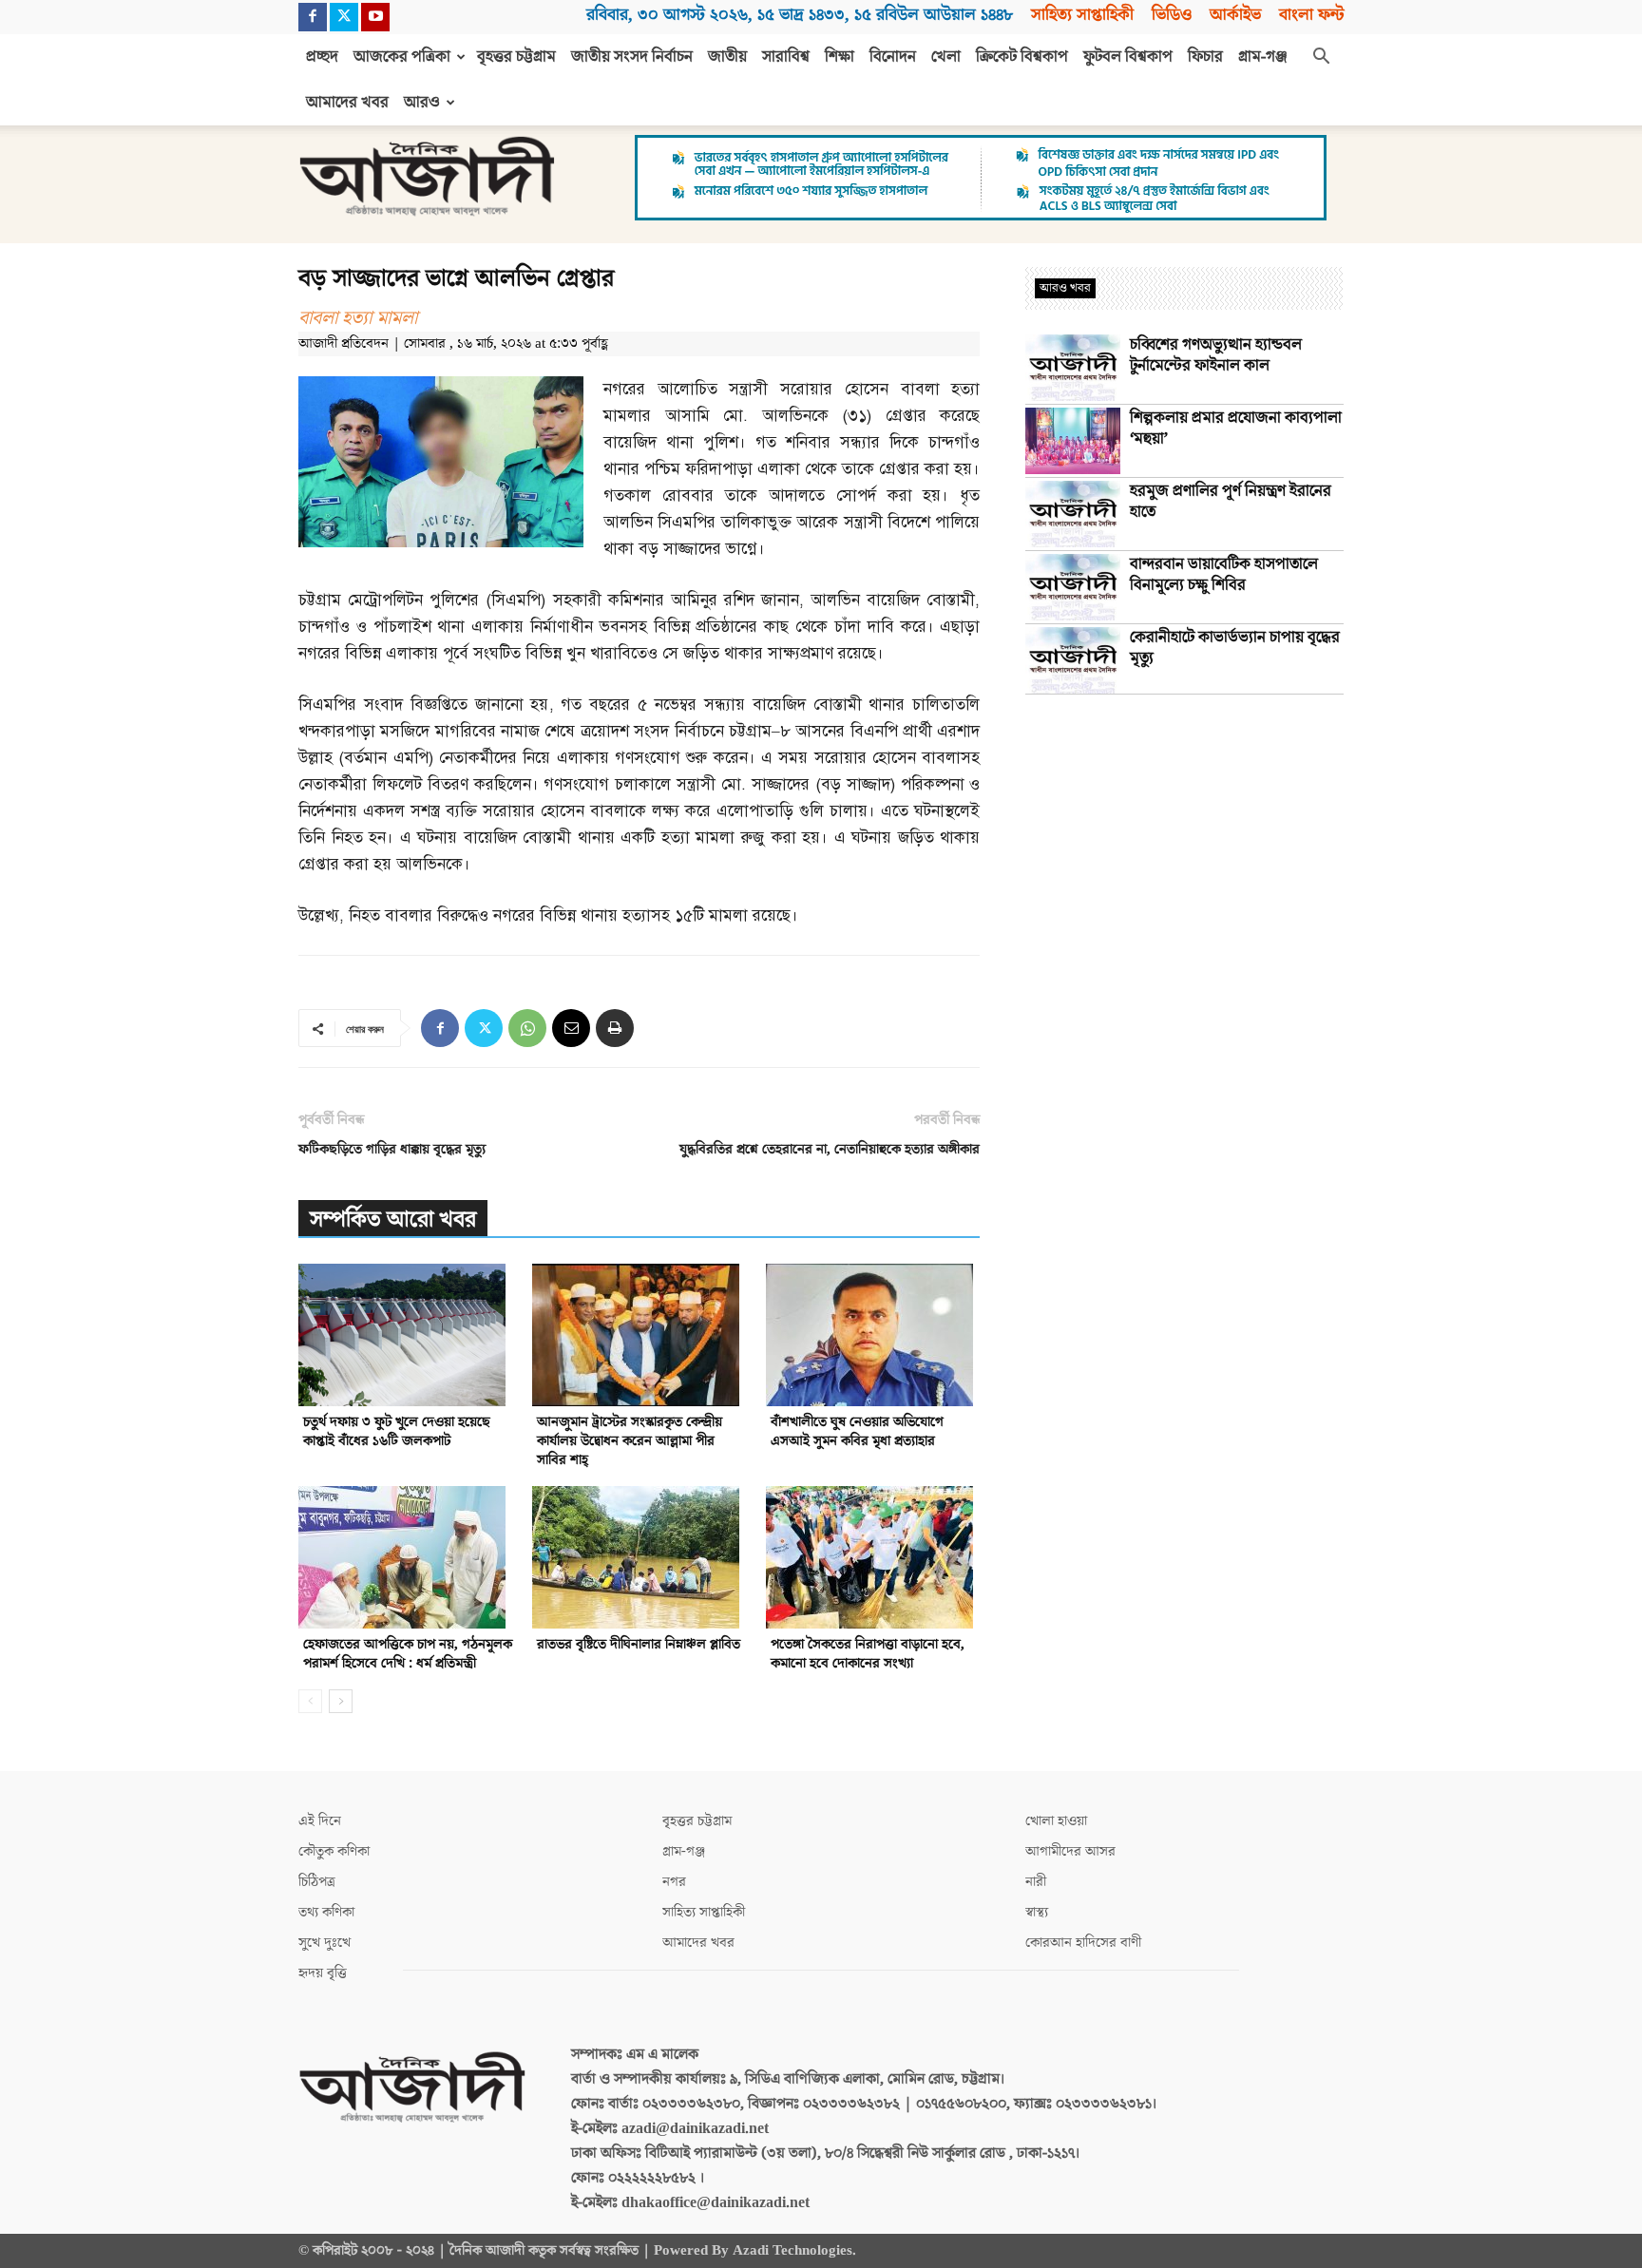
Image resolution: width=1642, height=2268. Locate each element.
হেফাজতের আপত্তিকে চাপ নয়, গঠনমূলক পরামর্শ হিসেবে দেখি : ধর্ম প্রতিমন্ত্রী (408, 1654)
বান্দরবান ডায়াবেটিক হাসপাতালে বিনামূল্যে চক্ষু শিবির (1224, 575)
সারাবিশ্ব (786, 57)
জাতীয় (727, 57)
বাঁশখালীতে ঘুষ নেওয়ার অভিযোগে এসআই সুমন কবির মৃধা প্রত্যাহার (857, 1431)
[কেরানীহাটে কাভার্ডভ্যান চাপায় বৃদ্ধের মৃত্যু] (1073, 660)
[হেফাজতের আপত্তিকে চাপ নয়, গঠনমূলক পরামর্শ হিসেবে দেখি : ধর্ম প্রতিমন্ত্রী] (405, 1557)
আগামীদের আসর (1070, 1851)
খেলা (946, 57)
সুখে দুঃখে (325, 1943)
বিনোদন (893, 57)
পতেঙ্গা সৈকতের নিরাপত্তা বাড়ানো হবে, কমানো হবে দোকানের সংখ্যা (868, 1654)
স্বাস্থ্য (1037, 1912)
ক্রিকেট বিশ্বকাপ (1022, 57)
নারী (1036, 1882)
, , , (800, 15)
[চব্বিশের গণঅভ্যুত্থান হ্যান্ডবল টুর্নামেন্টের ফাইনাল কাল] (1073, 368)
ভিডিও (1172, 15)
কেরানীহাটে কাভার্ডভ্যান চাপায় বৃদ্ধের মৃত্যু (1235, 648)
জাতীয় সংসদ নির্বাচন (632, 57)
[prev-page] (310, 1701)
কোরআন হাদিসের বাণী (1083, 1943)
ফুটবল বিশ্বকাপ (1128, 57)
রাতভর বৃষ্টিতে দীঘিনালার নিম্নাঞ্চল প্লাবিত (639, 1644)
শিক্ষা (840, 57)
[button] (1321, 58)
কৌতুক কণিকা (334, 1851)
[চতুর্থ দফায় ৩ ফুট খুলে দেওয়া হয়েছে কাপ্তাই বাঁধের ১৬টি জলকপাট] (405, 1335)
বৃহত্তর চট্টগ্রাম (516, 57)
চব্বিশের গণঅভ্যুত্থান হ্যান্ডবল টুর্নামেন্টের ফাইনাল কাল (1216, 355)
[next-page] (341, 1701)
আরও (422, 103)
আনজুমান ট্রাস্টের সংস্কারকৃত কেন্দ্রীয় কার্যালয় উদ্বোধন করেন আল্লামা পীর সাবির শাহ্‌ (630, 1441)
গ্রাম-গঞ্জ (1263, 57)
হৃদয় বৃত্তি (323, 1973)
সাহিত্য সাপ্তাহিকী (1082, 15)
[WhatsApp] (527, 1028)
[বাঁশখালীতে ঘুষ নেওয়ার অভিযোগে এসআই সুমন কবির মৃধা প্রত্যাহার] (873, 1335)
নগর (674, 1882)
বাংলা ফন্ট (1311, 15)
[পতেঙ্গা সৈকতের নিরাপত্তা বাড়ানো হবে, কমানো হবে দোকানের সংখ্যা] (873, 1557)
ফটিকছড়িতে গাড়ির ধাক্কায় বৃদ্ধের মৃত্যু (392, 1149)
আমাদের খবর (347, 103)
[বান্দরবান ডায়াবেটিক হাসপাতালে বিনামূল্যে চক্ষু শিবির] (1073, 587)
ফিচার (1205, 57)
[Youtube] (375, 17)
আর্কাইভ (1235, 15)
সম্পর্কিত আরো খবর (393, 1220)
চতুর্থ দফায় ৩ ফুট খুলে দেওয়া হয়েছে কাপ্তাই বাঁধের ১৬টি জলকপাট (397, 1431)
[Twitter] (344, 17)
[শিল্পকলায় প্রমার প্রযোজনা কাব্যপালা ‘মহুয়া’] (1073, 441)
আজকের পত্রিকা (402, 57)
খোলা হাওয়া (1056, 1821)
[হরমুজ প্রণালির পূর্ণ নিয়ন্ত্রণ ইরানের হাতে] (1073, 514)
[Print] (615, 1028)
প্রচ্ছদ (322, 57)
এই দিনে (320, 1821)
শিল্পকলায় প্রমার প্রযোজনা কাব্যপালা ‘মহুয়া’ (1236, 429)
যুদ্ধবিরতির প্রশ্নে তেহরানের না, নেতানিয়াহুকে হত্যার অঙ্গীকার (830, 1149)
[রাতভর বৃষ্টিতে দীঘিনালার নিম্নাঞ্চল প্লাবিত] (639, 1557)
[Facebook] (313, 17)
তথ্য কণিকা (326, 1912)
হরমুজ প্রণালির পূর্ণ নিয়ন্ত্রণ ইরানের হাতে (1231, 502)
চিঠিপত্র (317, 1882)
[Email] (571, 1028)
